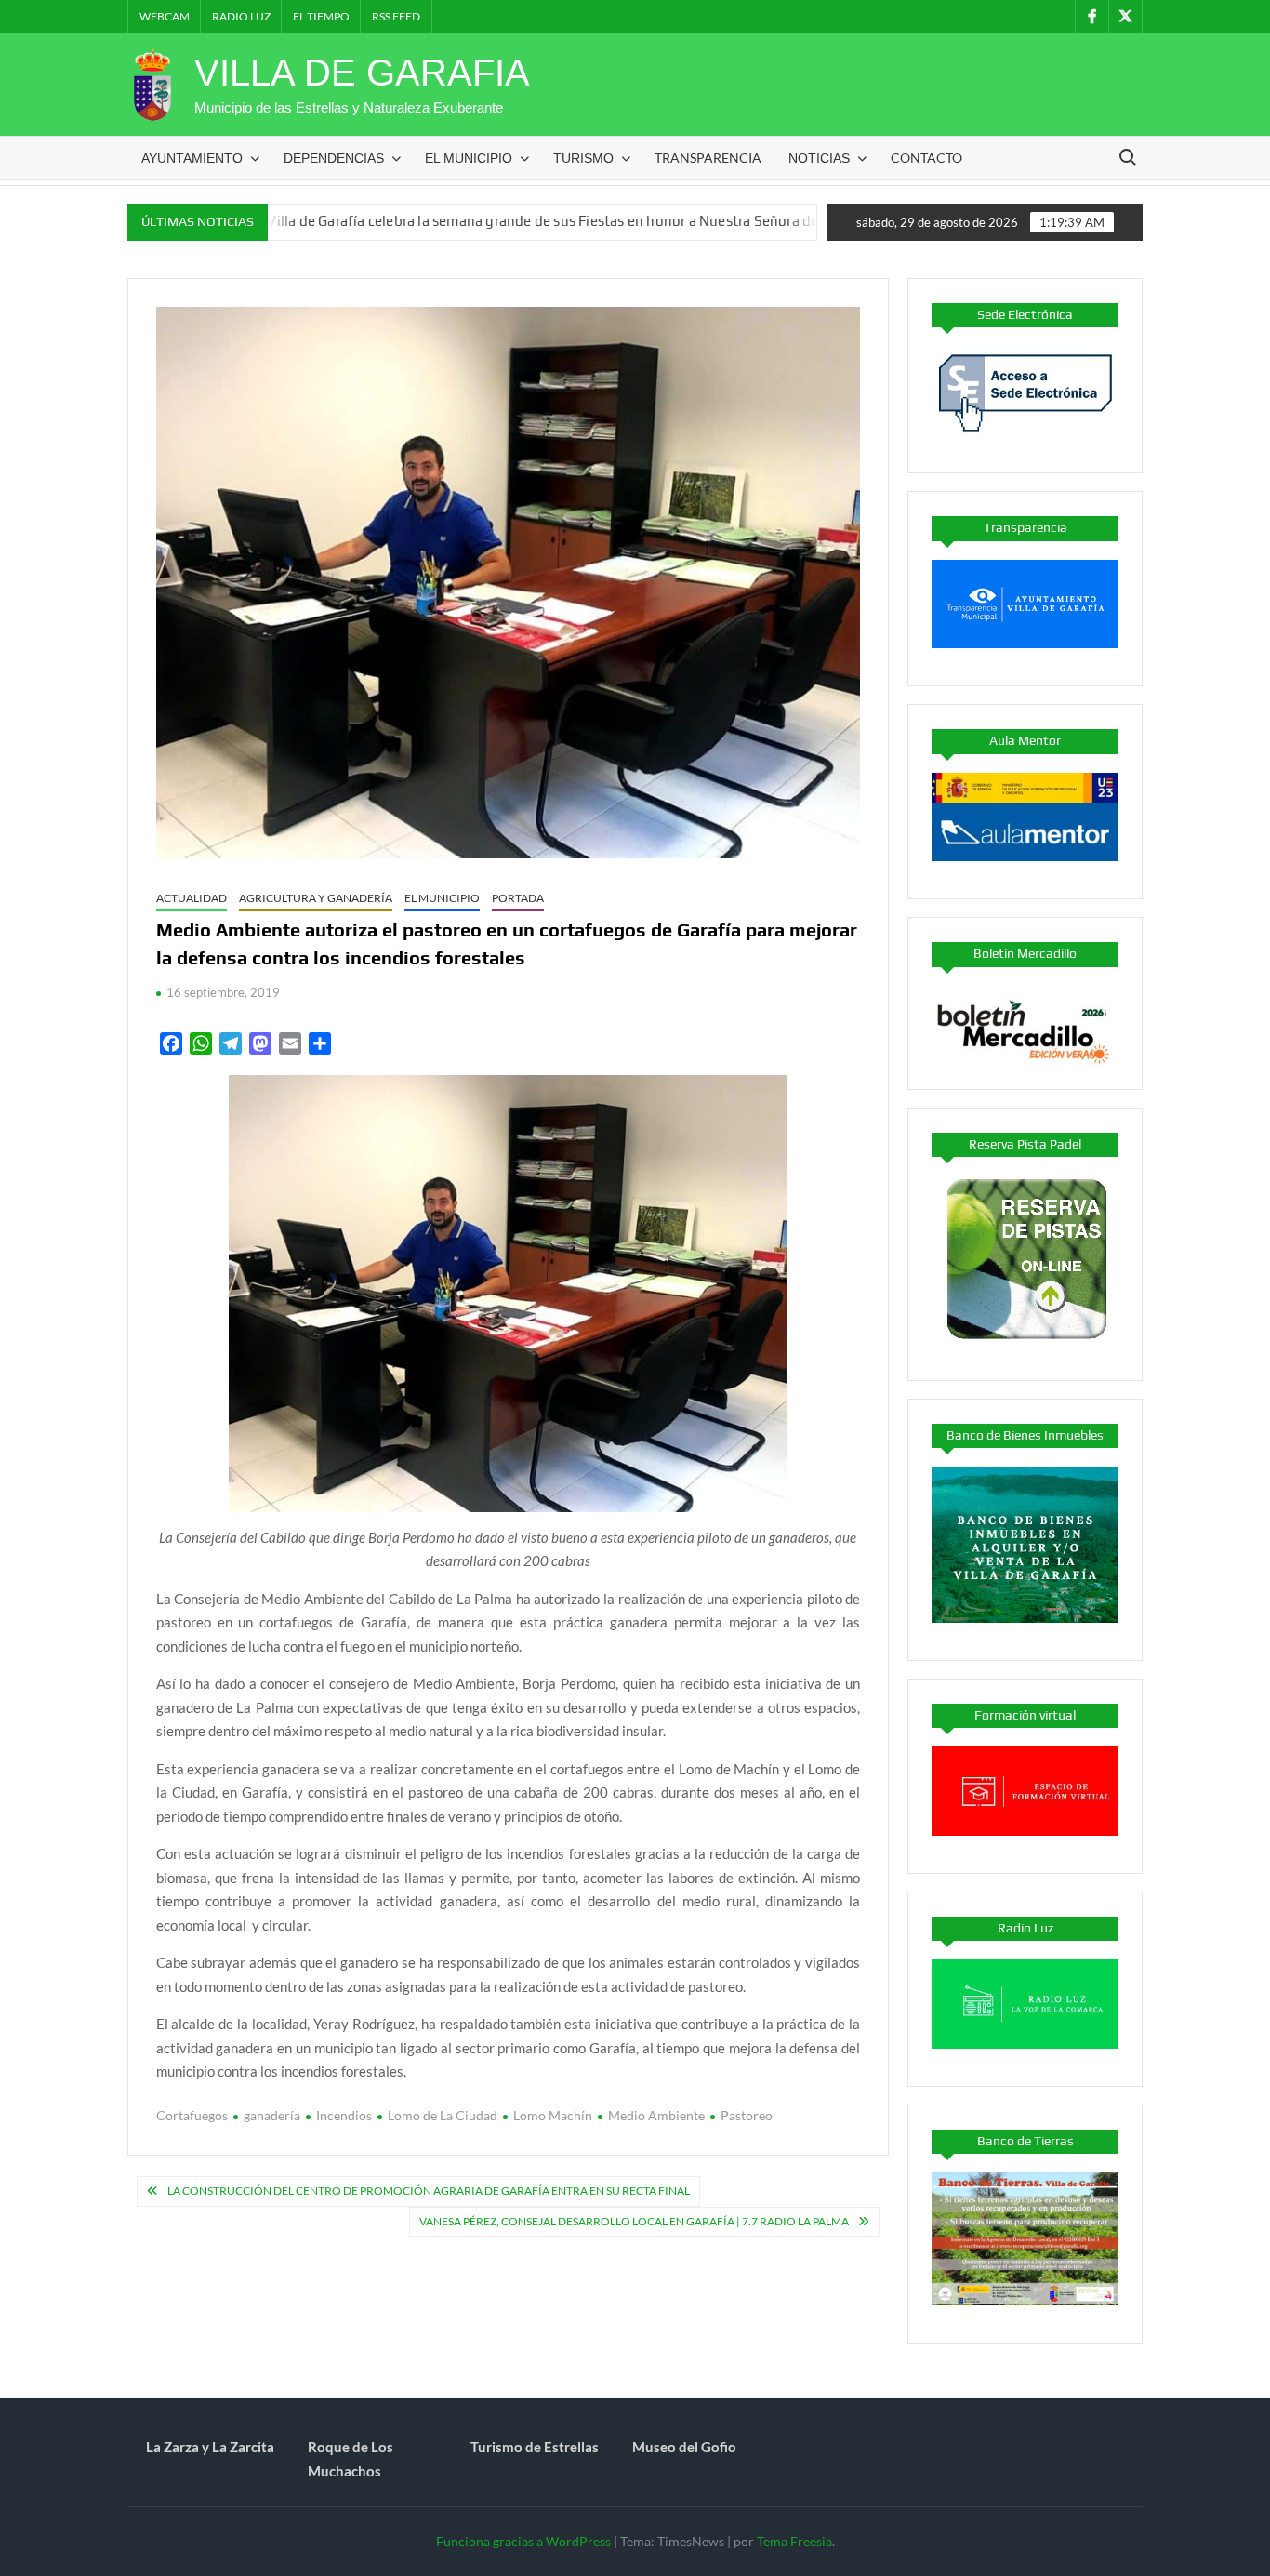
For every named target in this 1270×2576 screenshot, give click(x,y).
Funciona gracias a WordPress (523, 2541)
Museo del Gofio (684, 2447)
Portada (518, 898)
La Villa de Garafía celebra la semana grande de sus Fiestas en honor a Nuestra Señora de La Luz (470, 221)
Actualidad (192, 898)
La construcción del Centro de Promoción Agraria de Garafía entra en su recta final (429, 2191)
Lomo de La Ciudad (443, 2115)
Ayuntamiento (192, 158)
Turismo (583, 158)
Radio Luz (241, 16)
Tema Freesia (794, 2541)
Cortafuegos (192, 2115)
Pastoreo (747, 2115)
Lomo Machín (553, 2115)
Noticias (819, 158)
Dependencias (334, 158)
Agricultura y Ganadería (316, 898)
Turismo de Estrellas (535, 2447)
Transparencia (708, 158)
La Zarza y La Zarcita (210, 2447)
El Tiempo (321, 16)
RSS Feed (396, 16)
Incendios (344, 2115)
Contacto (926, 158)
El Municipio (469, 158)
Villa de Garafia (362, 73)
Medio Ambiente (656, 2115)
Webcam (165, 16)
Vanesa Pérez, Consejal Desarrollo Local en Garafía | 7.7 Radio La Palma (634, 2221)
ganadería (272, 2115)
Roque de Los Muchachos (351, 2459)
